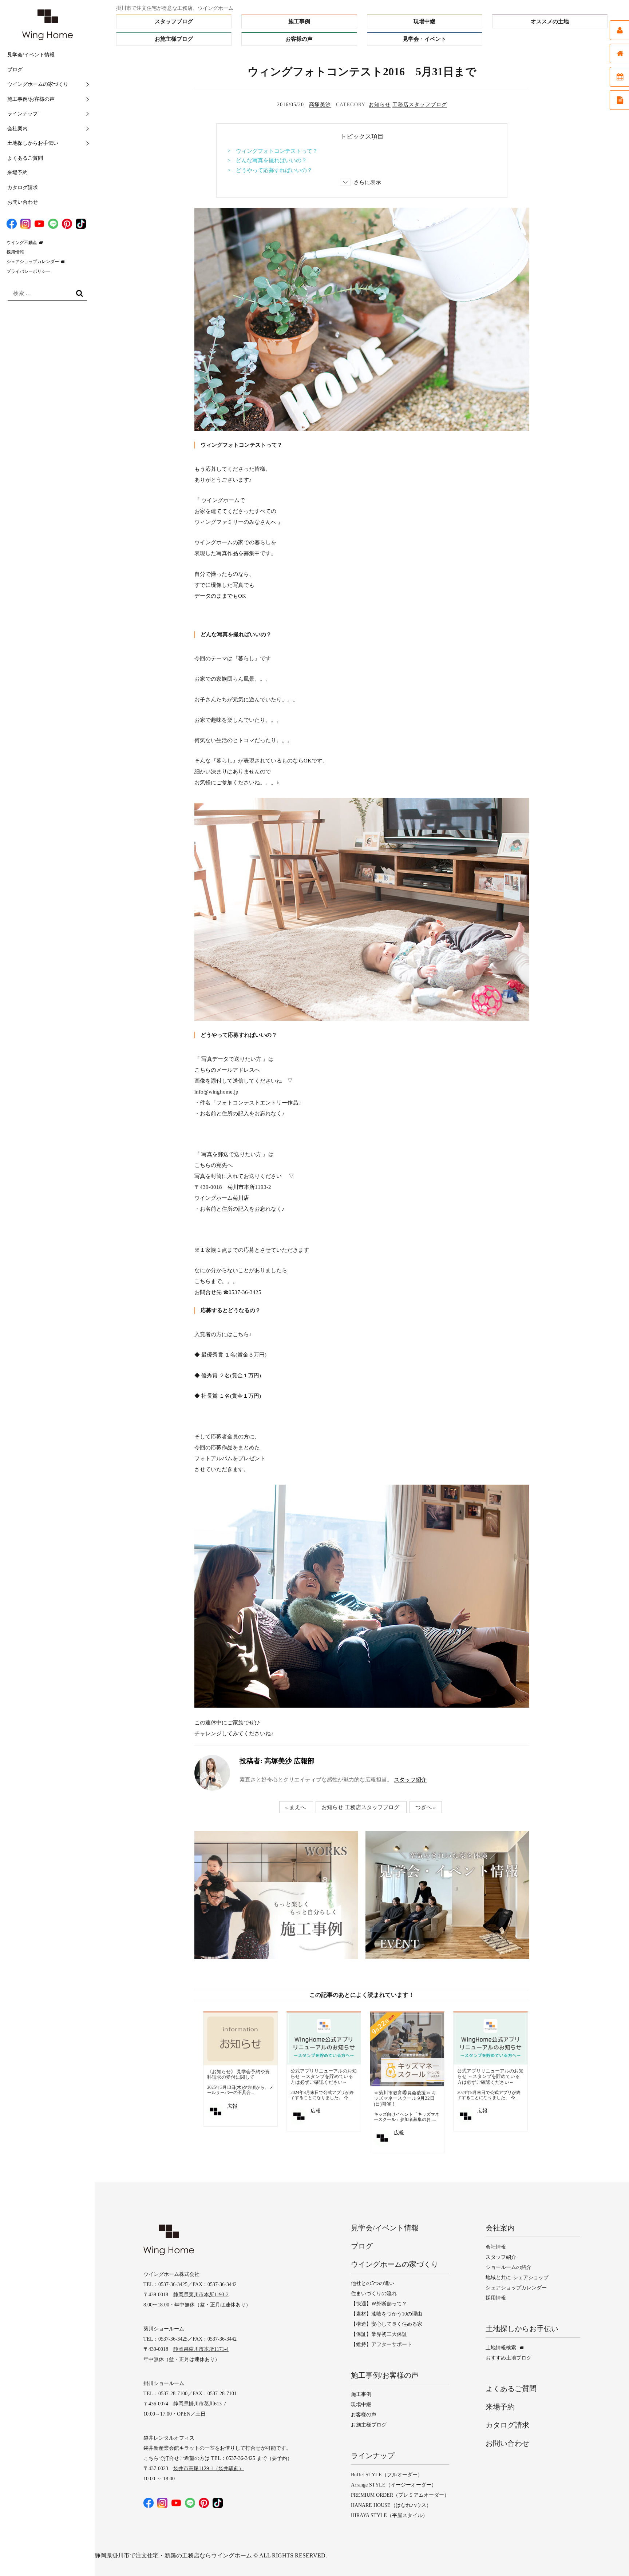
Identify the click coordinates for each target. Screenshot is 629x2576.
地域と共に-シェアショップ (517, 2278)
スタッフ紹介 (410, 1780)
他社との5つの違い (373, 2283)
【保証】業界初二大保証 (379, 2334)
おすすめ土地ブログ (509, 2358)
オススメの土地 (550, 21)
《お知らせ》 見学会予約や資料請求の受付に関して (238, 2075)
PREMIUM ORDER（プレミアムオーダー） (400, 2495)
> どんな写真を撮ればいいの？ (267, 160)
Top (609, 2556)
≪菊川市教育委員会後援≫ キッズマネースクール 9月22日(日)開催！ (405, 2098)
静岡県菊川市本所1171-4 (201, 2349)
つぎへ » (426, 1807)
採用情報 (15, 252)
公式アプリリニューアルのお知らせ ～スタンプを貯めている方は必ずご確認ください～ (324, 2077)
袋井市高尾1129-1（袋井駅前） (209, 2468)
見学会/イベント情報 (31, 55)
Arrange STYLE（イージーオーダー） (394, 2485)
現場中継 (424, 21)
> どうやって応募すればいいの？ (270, 170)
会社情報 (496, 2247)
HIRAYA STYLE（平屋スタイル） (389, 2515)
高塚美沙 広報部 (277, 1761)
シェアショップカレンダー (33, 262)
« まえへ (295, 1807)
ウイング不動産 (22, 243)
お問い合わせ (23, 202)
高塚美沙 (320, 105)
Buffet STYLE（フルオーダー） (387, 2475)
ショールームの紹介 (509, 2267)
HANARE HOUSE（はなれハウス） (391, 2505)
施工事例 (299, 21)
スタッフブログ (174, 21)
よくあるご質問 (25, 158)
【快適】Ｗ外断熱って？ (379, 2304)
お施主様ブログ (174, 39)
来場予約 (17, 173)
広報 (232, 2106)
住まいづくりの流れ (374, 2294)
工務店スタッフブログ (420, 105)
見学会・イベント (424, 39)
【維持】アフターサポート (381, 2344)
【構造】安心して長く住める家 (387, 2324)
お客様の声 (299, 39)
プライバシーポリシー (28, 271)
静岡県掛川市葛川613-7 (200, 2404)
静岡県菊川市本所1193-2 (201, 2295)
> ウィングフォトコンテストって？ (273, 151)
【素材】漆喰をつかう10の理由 (387, 2314)
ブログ (15, 70)
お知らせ (380, 105)
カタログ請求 (23, 188)
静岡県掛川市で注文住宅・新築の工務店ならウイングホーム (173, 2555)
